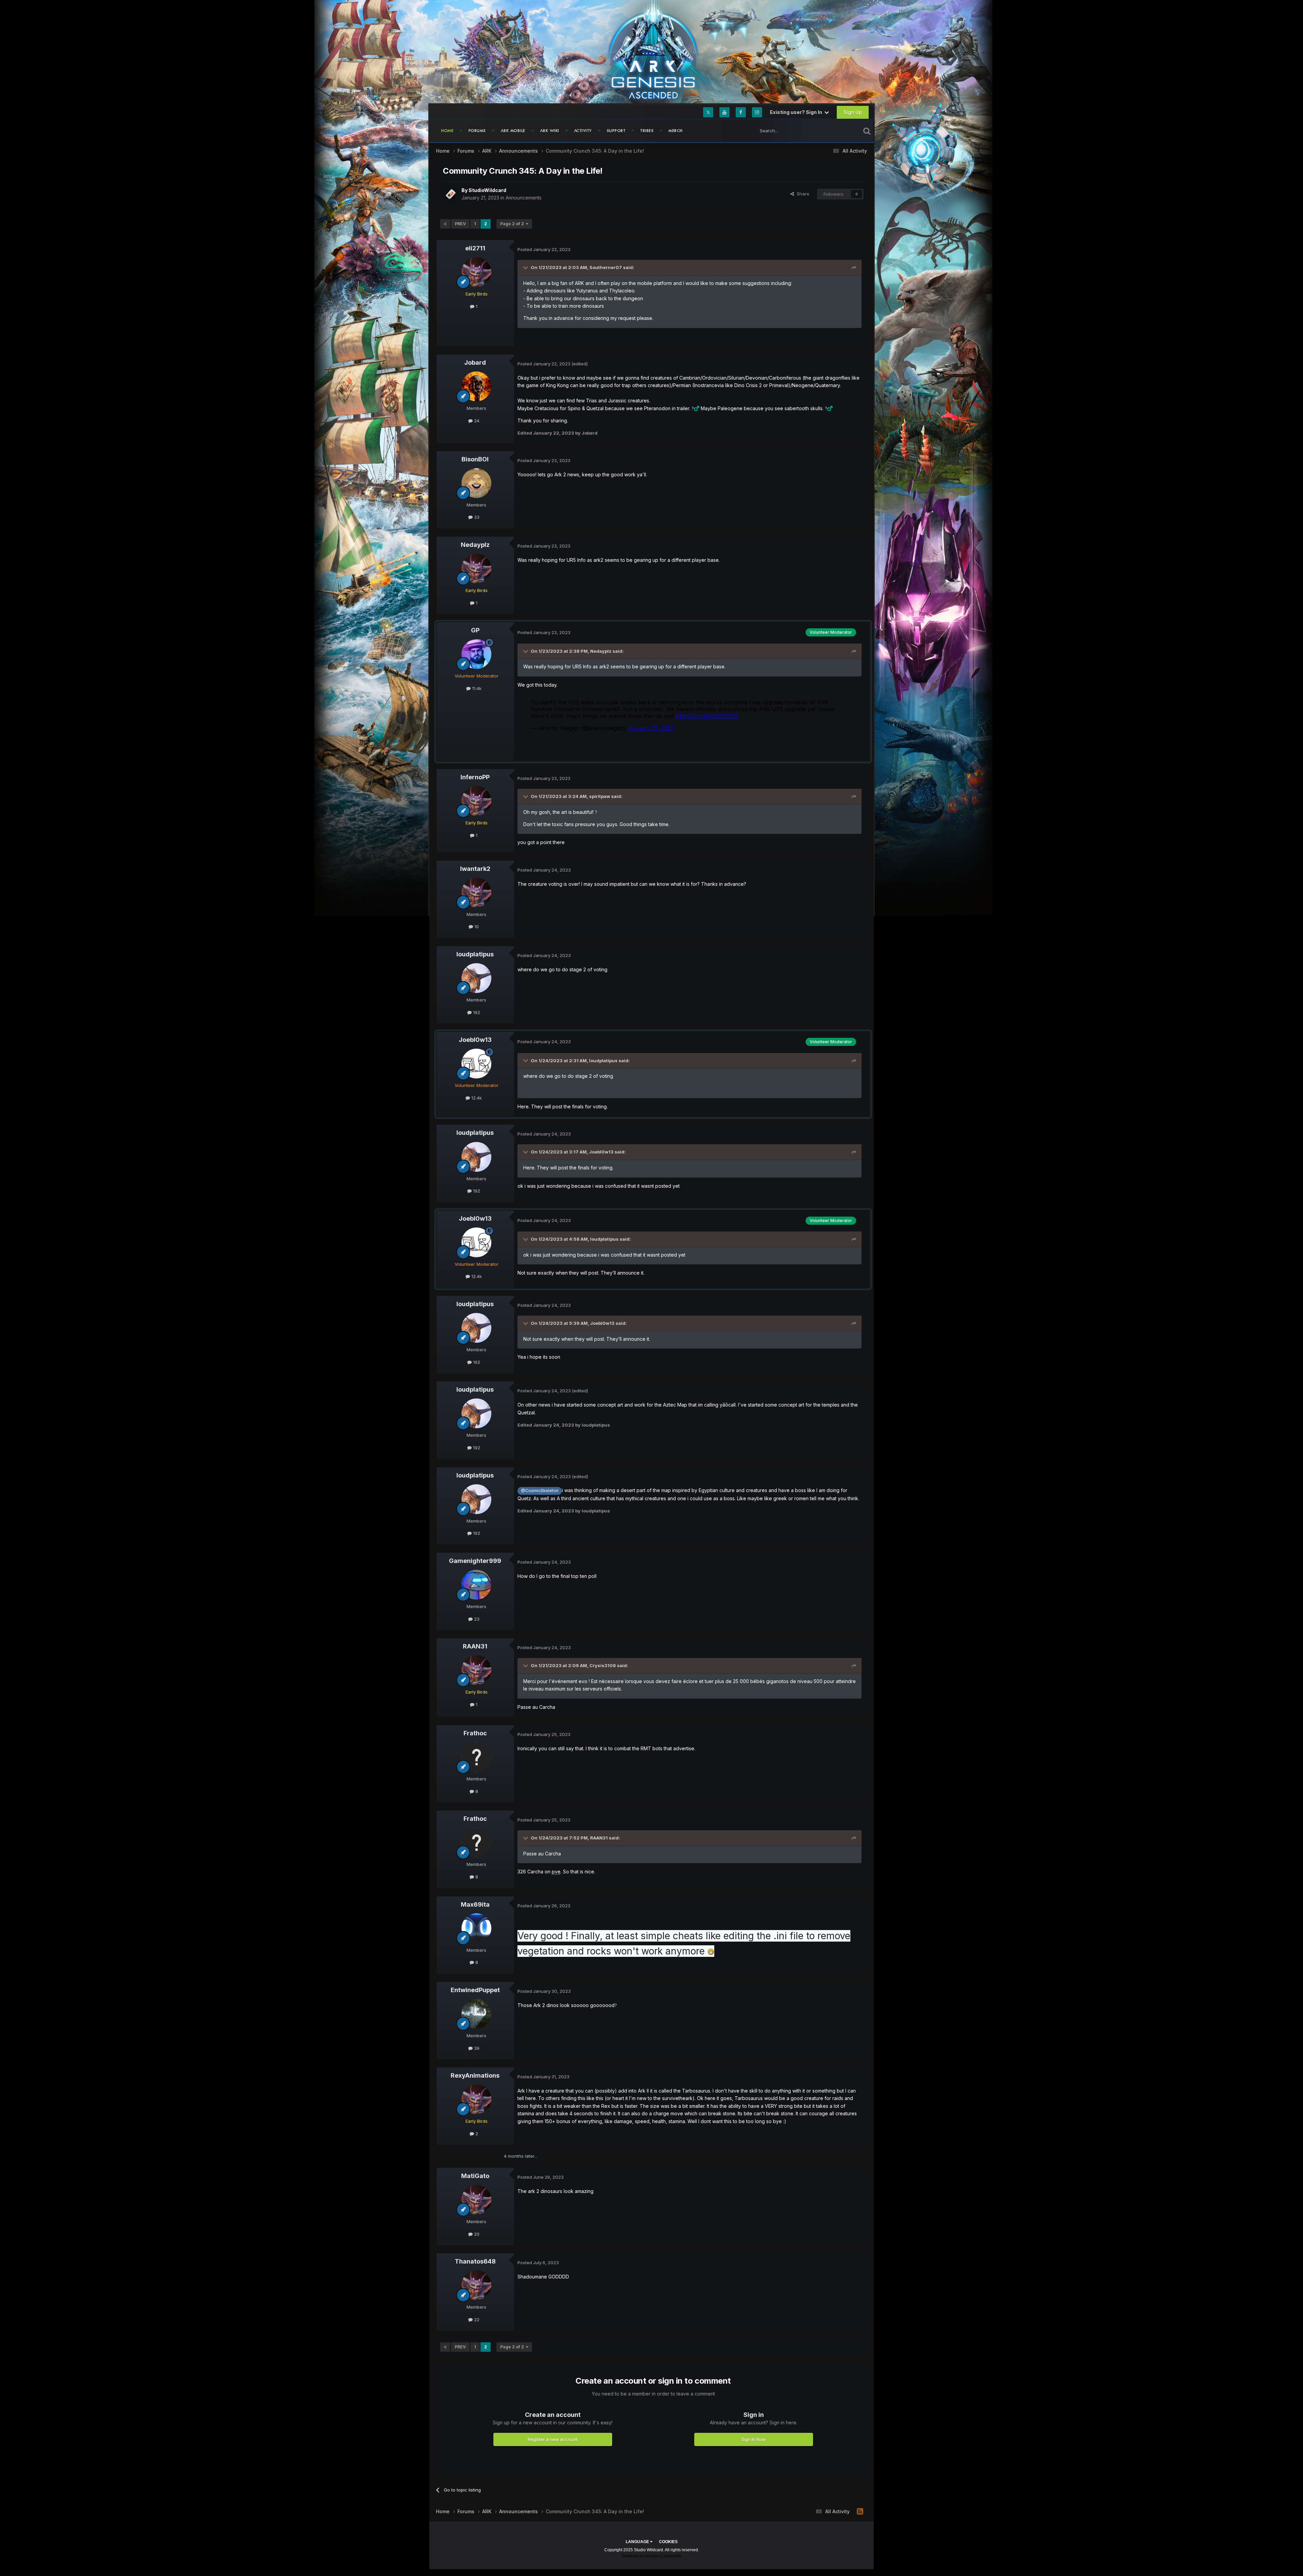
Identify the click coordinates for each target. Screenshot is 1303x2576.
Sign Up (853, 112)
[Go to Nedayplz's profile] (476, 569)
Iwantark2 (475, 869)
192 (476, 1012)
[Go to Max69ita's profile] (476, 1928)
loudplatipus (475, 954)
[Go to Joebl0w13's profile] (476, 1064)
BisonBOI (475, 459)
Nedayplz (475, 545)
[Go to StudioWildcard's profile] (450, 194)
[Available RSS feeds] (860, 2512)
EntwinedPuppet (475, 1990)
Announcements (524, 198)
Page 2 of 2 (513, 224)
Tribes (647, 131)
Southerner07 (606, 267)
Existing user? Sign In (797, 112)
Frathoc (475, 1733)
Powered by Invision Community (652, 2556)
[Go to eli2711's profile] (476, 272)
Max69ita (475, 1904)
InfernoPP (475, 777)
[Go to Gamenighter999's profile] (476, 1585)
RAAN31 (475, 1646)
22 (476, 2320)
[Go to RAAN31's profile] (476, 1670)
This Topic (841, 130)
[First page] (445, 224)
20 (476, 2234)
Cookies (668, 2542)
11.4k (476, 688)
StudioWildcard (487, 190)
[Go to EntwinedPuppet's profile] (476, 2014)
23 (476, 1619)
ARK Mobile (513, 131)
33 (476, 517)
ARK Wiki (550, 131)
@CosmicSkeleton (540, 1491)
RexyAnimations (475, 2075)
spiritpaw (600, 796)
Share (802, 194)
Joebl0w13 (475, 1040)
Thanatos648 (475, 2261)
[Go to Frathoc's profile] (476, 1757)
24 (476, 421)
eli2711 (475, 248)
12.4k (476, 1098)
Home (447, 131)
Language (638, 2542)
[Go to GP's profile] (476, 654)
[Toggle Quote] (526, 267)
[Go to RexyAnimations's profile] (476, 2099)
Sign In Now (754, 2439)
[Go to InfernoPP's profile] (476, 801)
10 (476, 927)
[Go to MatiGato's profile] (476, 2200)
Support (616, 131)
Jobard (475, 362)
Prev (460, 224)
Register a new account (553, 2439)
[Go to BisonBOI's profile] (476, 483)
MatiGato (475, 2176)
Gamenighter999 (475, 1561)
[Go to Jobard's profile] (476, 386)
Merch (676, 131)
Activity (583, 131)
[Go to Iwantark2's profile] (476, 893)
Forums (477, 131)
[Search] (867, 131)
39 (476, 2048)
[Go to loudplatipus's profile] (476, 978)
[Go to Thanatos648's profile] (476, 2285)
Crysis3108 (603, 1665)
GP (475, 630)
